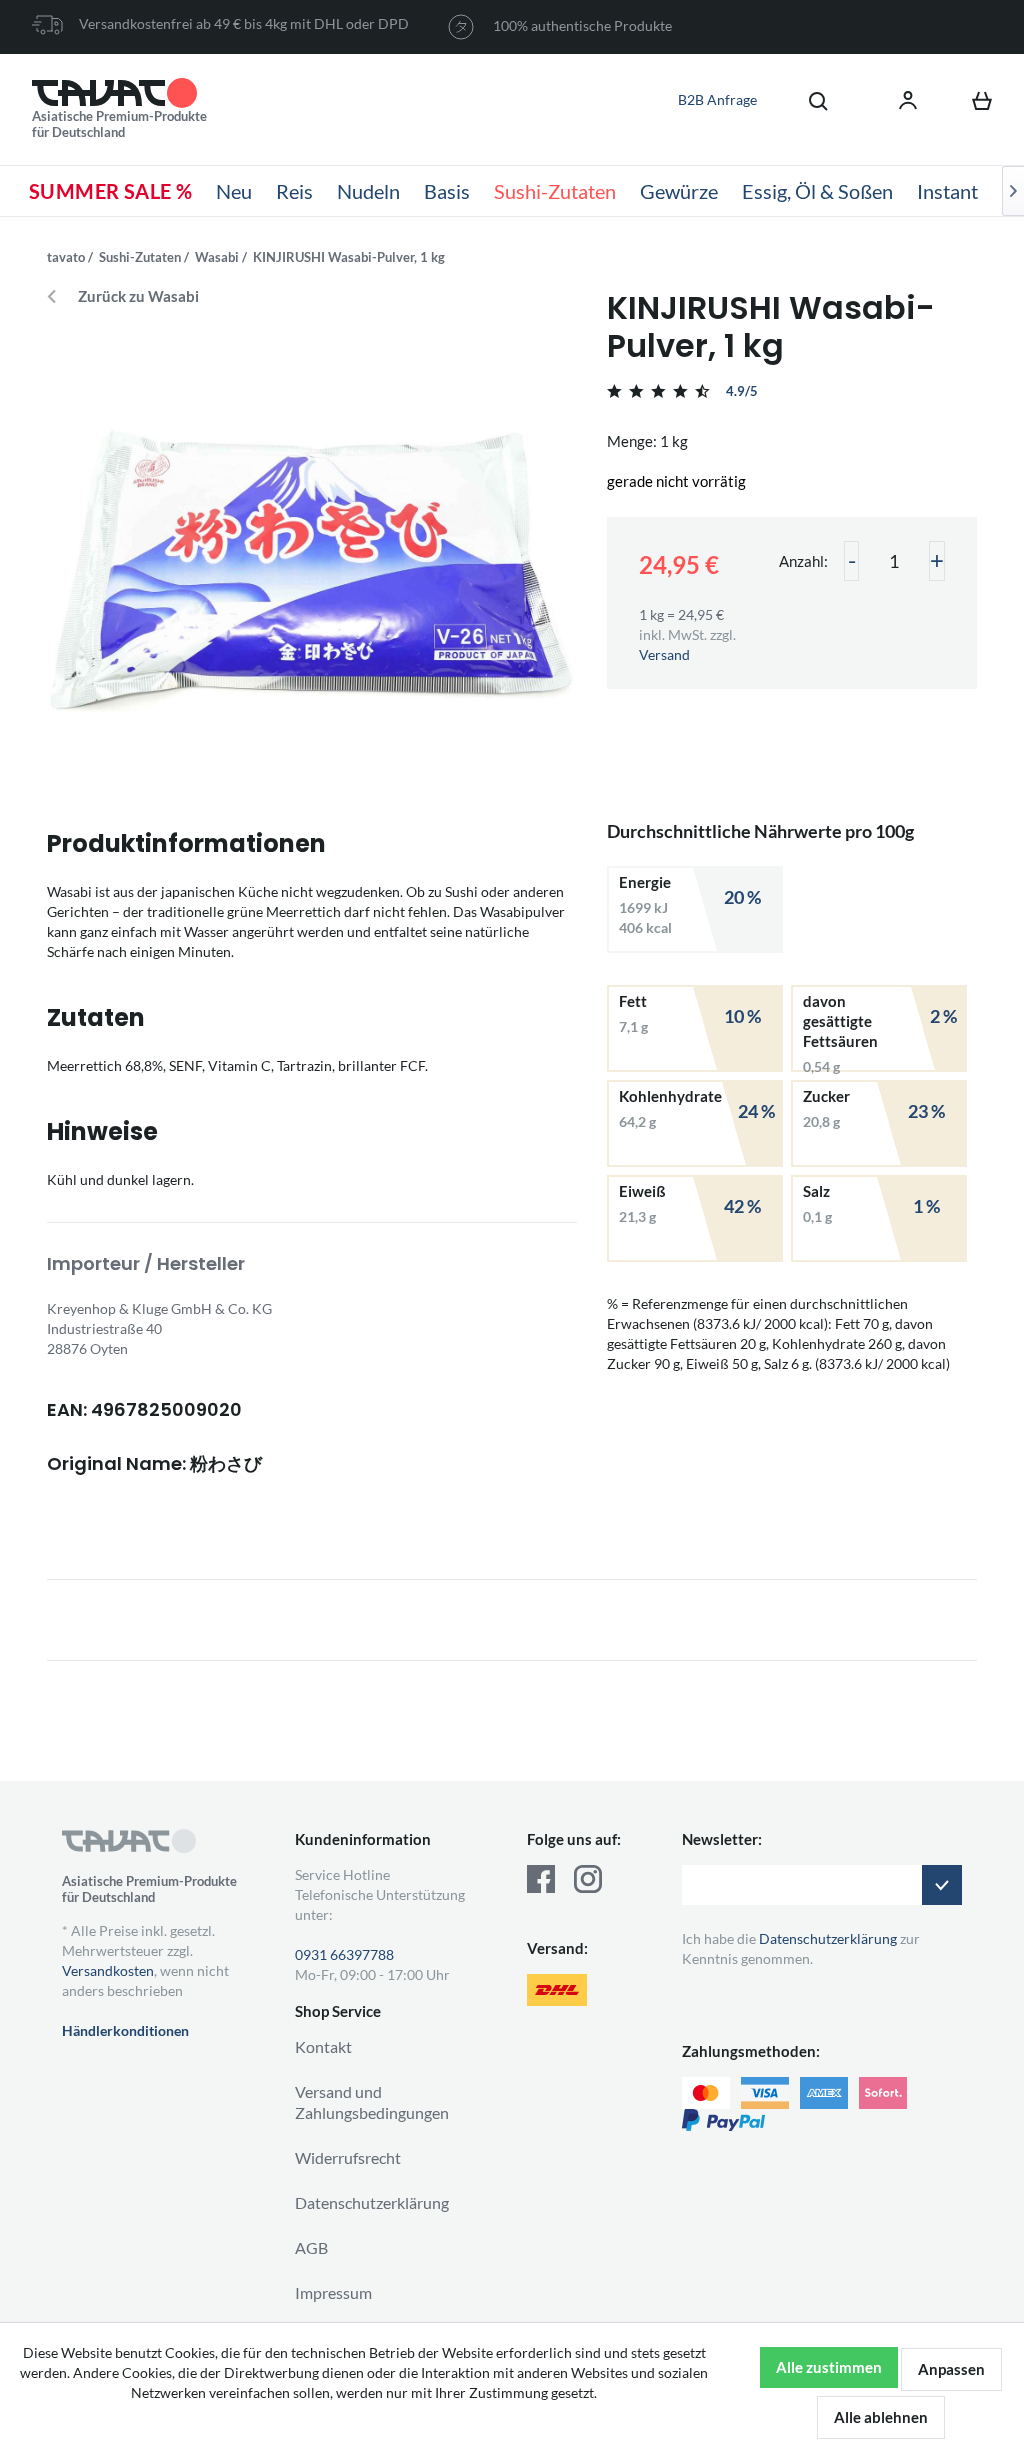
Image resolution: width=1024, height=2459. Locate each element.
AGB (311, 2247)
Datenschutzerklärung (372, 2202)
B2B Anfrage (717, 99)
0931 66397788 (344, 1954)
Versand (664, 654)
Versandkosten (108, 1970)
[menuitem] (808, 100)
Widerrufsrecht (348, 2157)
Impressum (333, 2292)
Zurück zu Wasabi (138, 296)
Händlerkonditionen (125, 2030)
